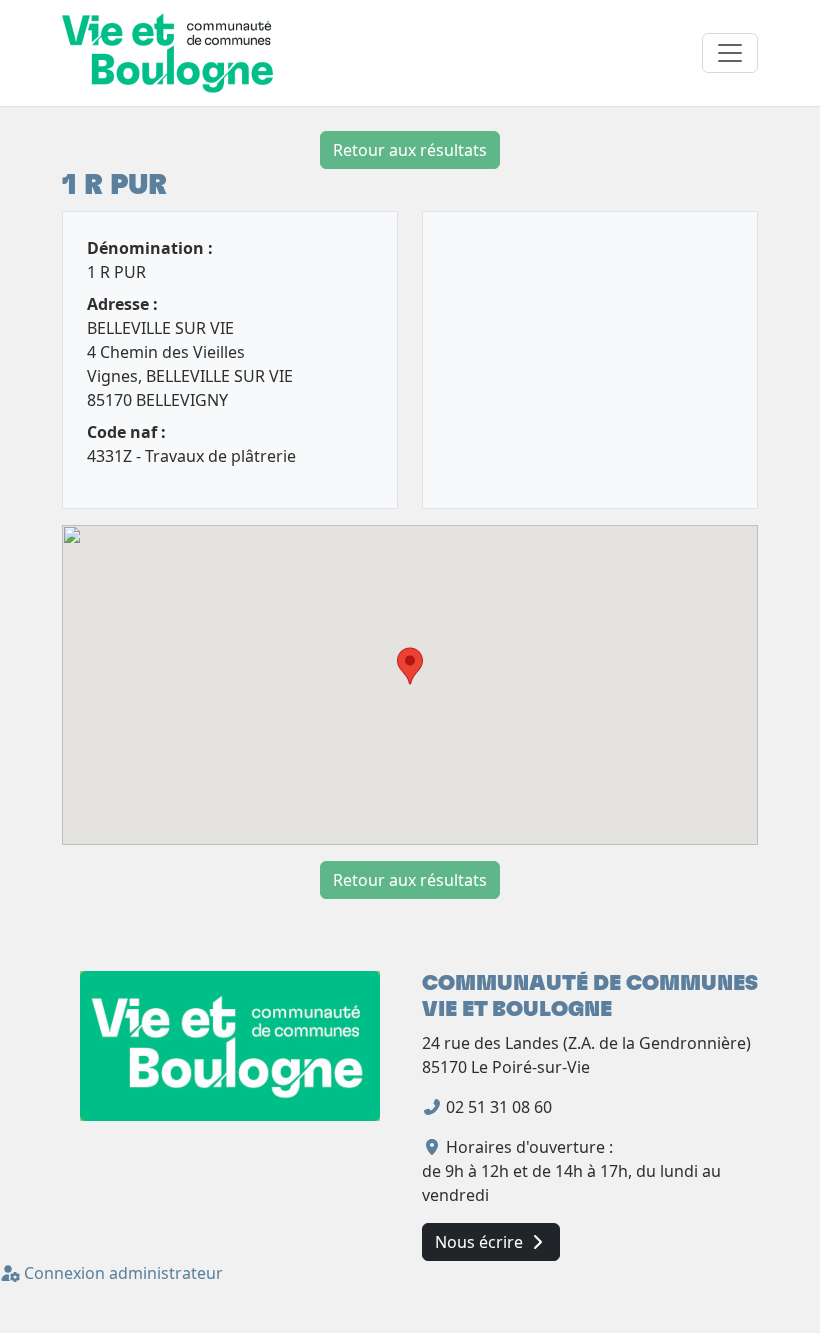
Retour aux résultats (410, 150)
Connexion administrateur (121, 1273)
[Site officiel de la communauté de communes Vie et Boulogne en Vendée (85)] (230, 1045)
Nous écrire (481, 1242)
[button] (410, 666)
